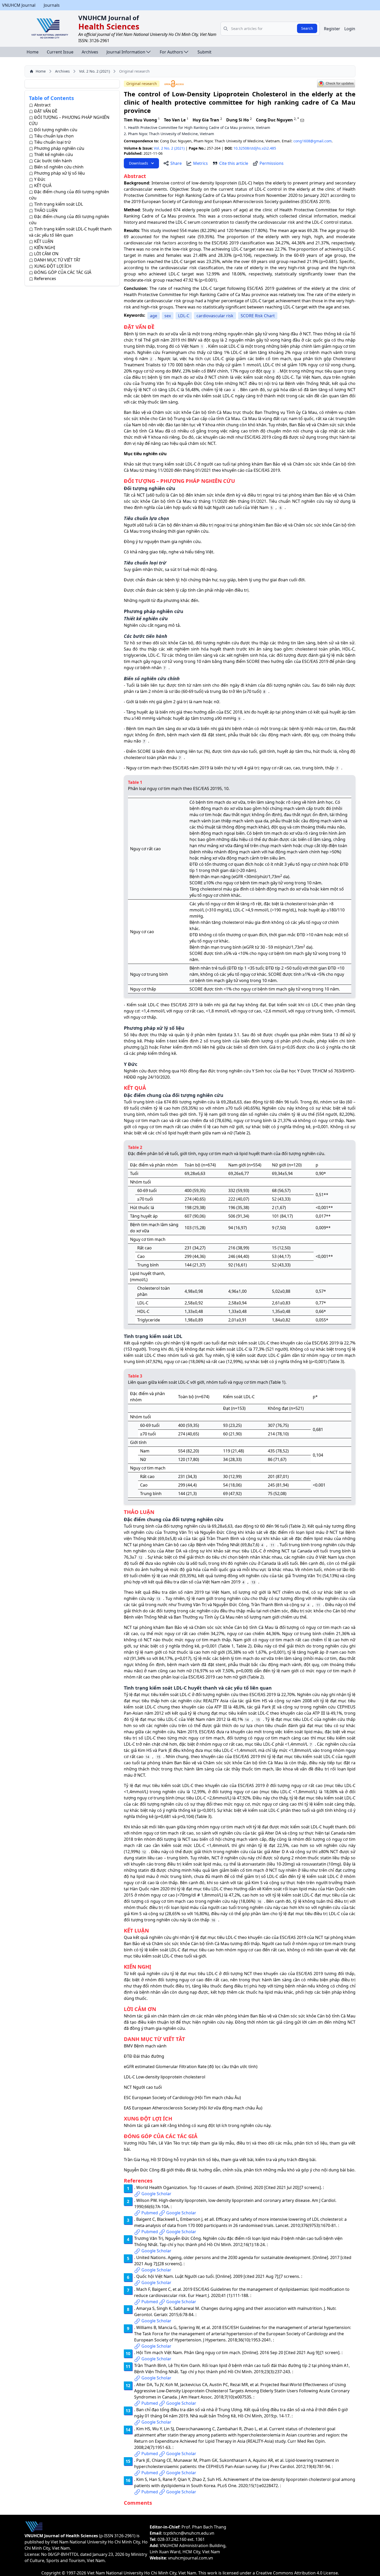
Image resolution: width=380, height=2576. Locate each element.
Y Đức (40, 179)
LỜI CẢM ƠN (46, 254)
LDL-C (184, 316)
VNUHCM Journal (19, 5)
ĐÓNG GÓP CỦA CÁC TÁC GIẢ (63, 272)
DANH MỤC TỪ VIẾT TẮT (57, 260)
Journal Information (126, 52)
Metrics (200, 163)
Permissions (272, 163)
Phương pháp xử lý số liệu (59, 173)
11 (272, 1545)
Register (332, 29)
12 (140, 1557)
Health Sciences (109, 26)
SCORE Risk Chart (258, 316)
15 (258, 1720)
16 (259, 1902)
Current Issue (60, 52)
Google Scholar (156, 2194)
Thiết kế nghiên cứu (54, 154)
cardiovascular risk (215, 316)
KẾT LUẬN (44, 241)
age (154, 316)
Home (33, 52)
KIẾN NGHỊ (45, 247)
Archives (90, 52)
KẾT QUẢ (43, 185)
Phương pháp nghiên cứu (59, 148)
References (45, 279)
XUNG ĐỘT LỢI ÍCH (53, 266)
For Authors (171, 52)
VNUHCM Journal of (109, 18)
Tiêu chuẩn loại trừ (52, 142)
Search (307, 28)
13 (253, 1582)
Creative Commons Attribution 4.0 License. (297, 2573)
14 (247, 1720)
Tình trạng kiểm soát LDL (59, 204)
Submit (204, 52)
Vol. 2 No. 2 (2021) (94, 71)
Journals (52, 5)
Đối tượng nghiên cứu (56, 130)
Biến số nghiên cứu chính (59, 167)
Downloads (139, 163)
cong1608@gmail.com (313, 141)
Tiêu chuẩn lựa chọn (54, 136)
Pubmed (150, 2213)
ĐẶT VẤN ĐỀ (46, 111)
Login (350, 29)
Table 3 (336, 1362)
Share (176, 163)
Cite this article (234, 163)
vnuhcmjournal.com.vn (191, 2558)
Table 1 (227, 1646)
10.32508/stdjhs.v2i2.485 (255, 148)
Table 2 (242, 1133)
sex (168, 316)
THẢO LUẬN (46, 210)
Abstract (42, 105)
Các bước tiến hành (53, 161)
